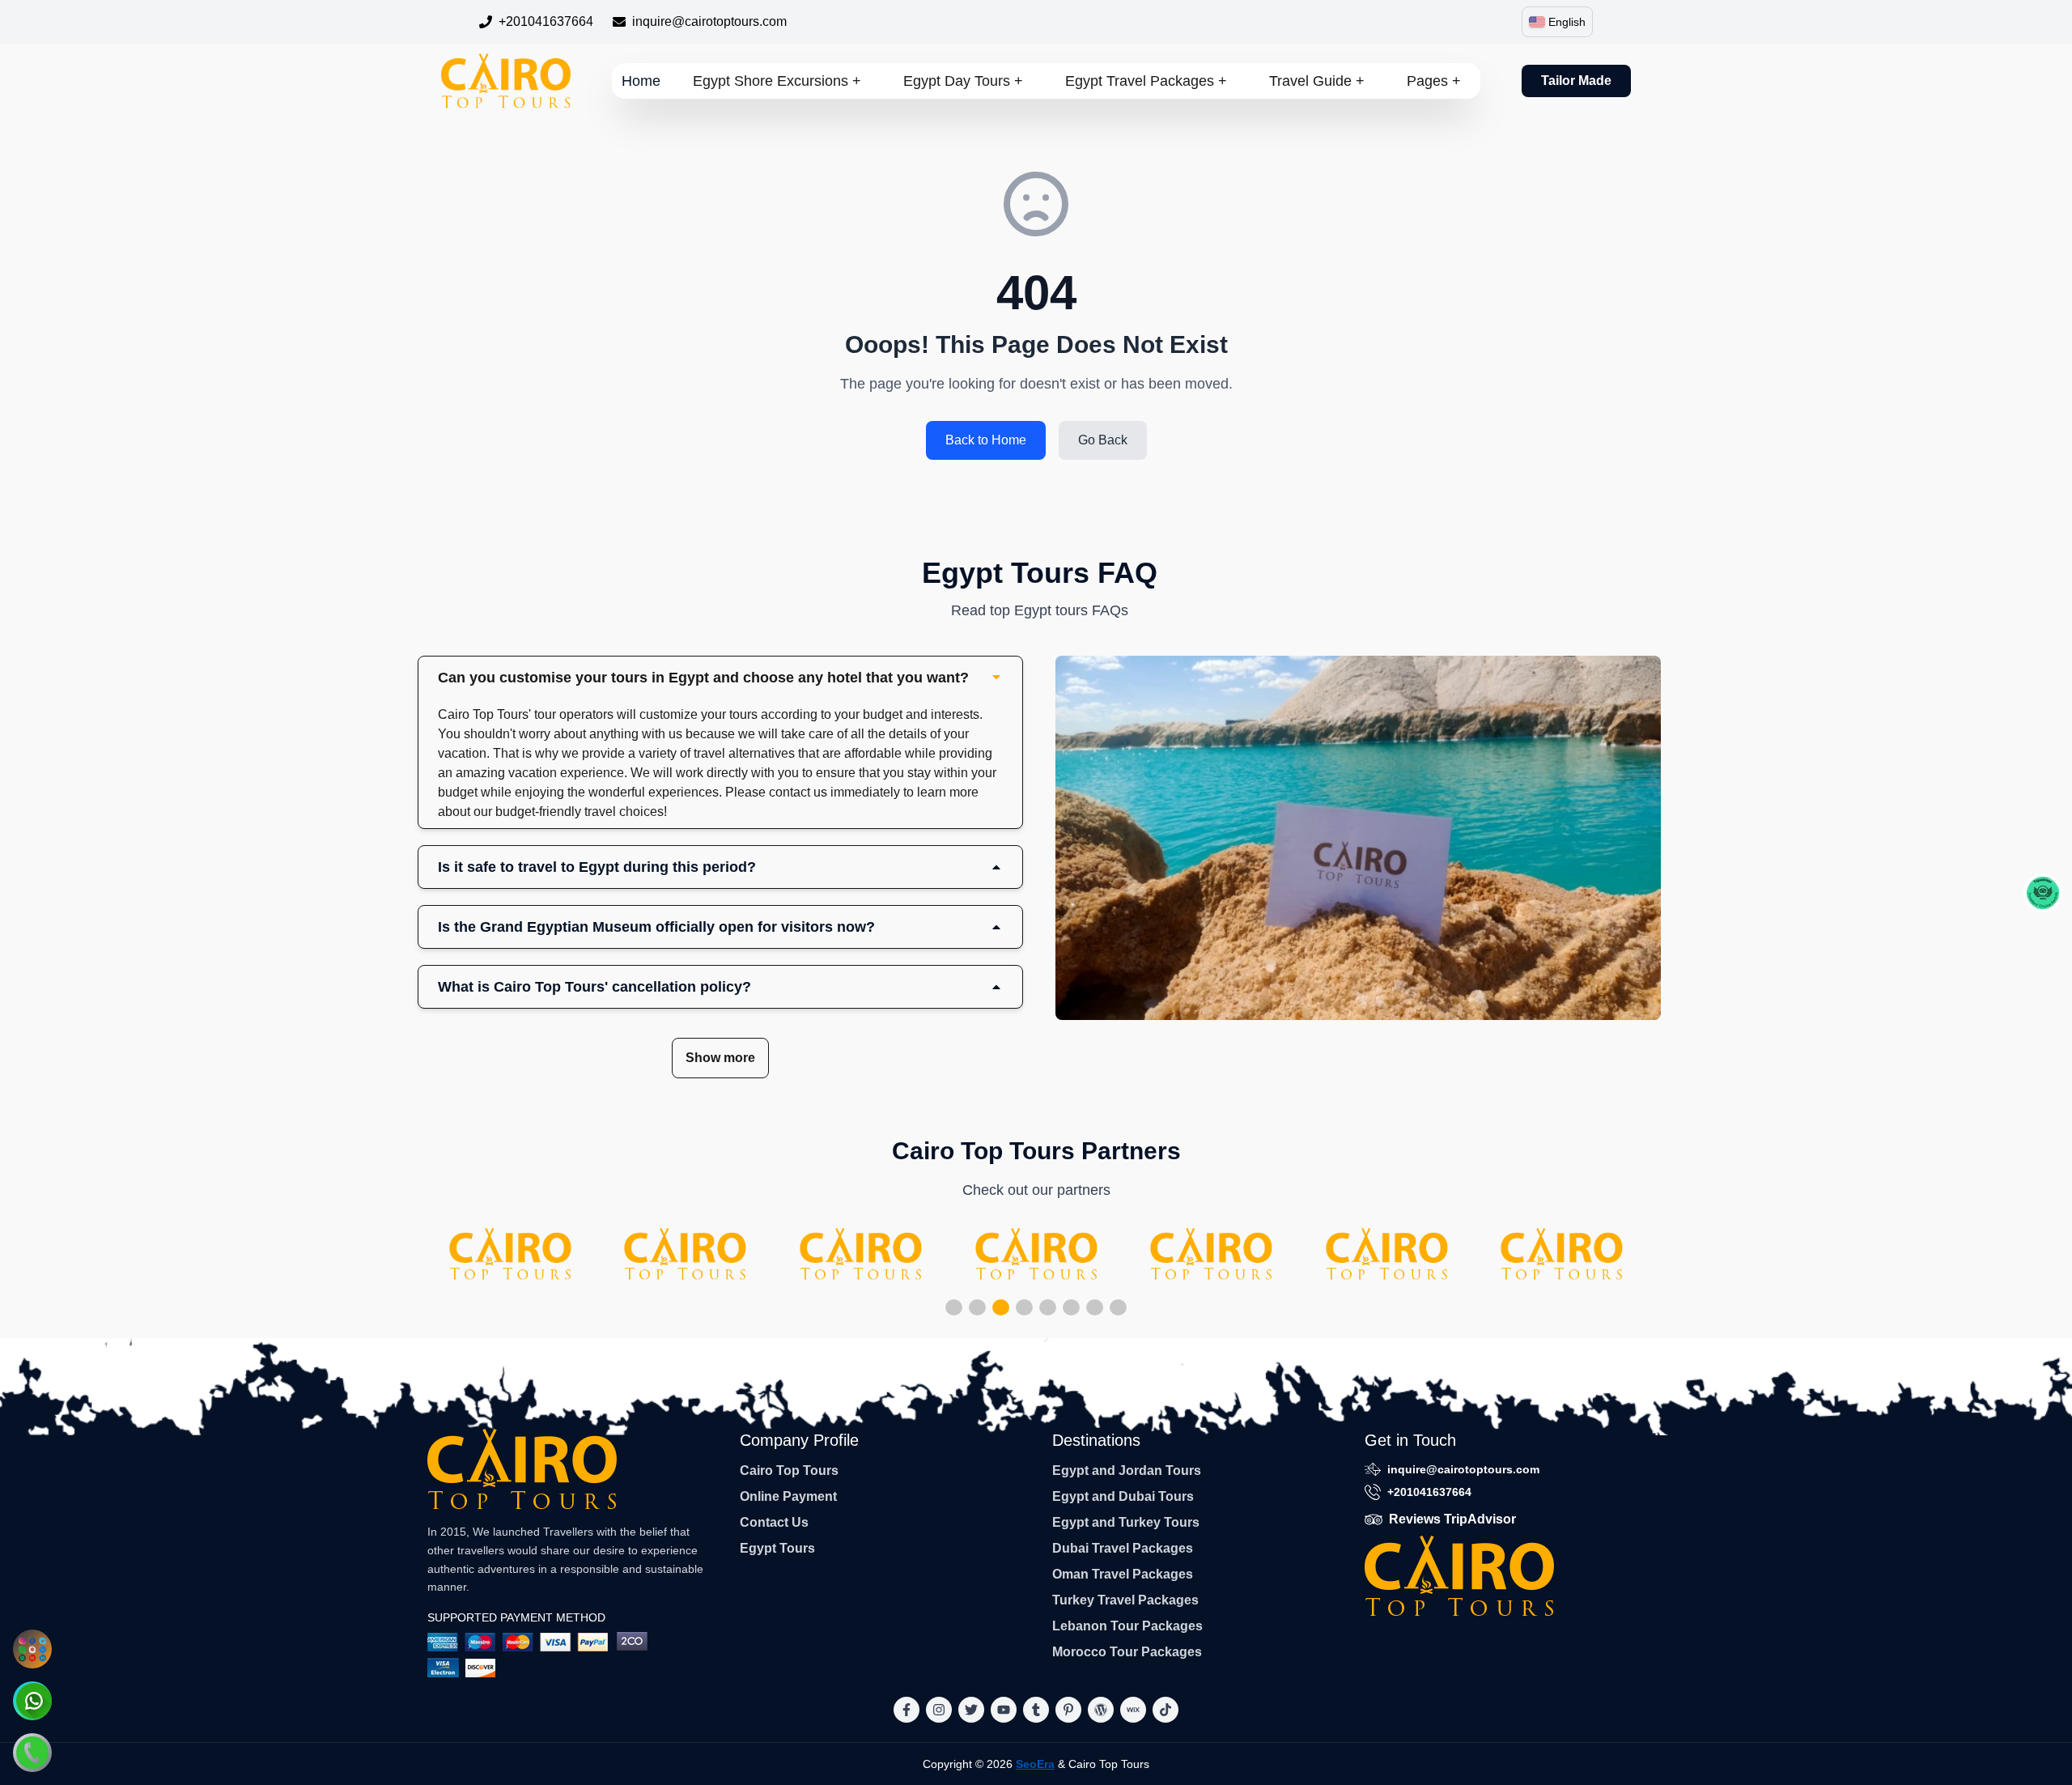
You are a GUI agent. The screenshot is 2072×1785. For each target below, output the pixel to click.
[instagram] (939, 1710)
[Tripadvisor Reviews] (2043, 893)
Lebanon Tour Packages (1127, 1626)
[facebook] (906, 1710)
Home (641, 81)
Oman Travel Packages (1123, 1574)
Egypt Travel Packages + (1146, 81)
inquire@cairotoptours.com (709, 21)
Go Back (1103, 440)
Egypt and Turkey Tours (1126, 1522)
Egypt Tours (777, 1548)
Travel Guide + (1317, 81)
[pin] (1068, 1710)
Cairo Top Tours (789, 1470)
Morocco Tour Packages (1127, 1652)
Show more (720, 1058)
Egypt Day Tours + (963, 81)
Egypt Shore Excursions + (777, 81)
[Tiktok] (1165, 1710)
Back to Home (986, 440)
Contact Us (774, 1522)
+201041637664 (546, 21)
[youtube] (1004, 1710)
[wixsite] (1133, 1710)
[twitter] (971, 1710)
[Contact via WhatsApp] (32, 1701)
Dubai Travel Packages (1123, 1548)
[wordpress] (1101, 1710)
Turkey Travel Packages (1125, 1600)
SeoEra (1035, 1764)
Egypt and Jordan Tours (1127, 1470)
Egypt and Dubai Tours (1123, 1496)
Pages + (1434, 81)
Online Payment (788, 1496)
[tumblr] (1036, 1710)
